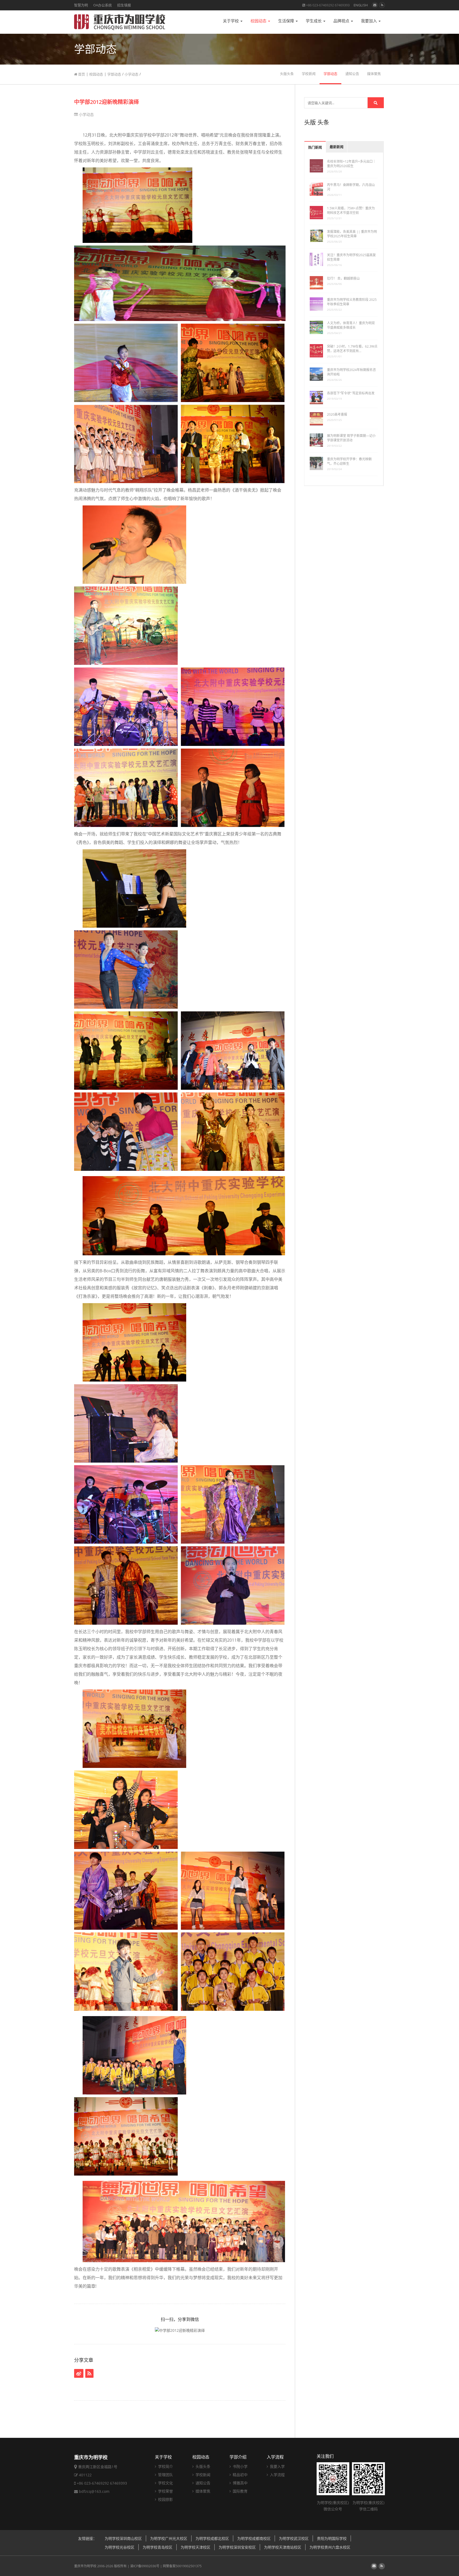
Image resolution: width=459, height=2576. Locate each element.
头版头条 (287, 74)
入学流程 (275, 2457)
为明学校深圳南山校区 (123, 2538)
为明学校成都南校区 (254, 2538)
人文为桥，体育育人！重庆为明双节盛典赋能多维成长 (351, 325)
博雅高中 (240, 2483)
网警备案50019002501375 (182, 2566)
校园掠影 (165, 2499)
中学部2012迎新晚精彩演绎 (107, 102)
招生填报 (124, 5)
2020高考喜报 (337, 414)
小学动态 (131, 74)
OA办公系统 (103, 5)
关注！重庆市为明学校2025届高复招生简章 (351, 257)
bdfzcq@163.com (94, 2491)
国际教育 (240, 2491)
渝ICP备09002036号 (145, 2566)
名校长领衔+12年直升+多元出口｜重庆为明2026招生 (351, 164)
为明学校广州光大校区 (169, 2538)
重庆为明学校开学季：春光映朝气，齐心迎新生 (349, 461)
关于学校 (231, 21)
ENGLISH (361, 5)
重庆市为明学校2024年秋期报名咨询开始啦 (351, 372)
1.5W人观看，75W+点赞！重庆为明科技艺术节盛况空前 (351, 210)
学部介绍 (238, 2457)
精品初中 (240, 2475)
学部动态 (114, 74)
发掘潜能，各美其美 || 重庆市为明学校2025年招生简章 (352, 234)
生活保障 (287, 21)
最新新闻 (337, 147)
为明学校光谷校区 (120, 2547)
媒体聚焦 (374, 74)
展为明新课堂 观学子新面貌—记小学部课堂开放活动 (351, 438)
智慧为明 (81, 5)
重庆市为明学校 (85, 2566)
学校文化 (165, 2483)
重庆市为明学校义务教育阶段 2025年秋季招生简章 (352, 302)
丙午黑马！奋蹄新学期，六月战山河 (351, 187)
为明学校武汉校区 (294, 2538)
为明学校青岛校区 (158, 2547)
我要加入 (369, 21)
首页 (81, 74)
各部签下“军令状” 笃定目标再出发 (351, 393)
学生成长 (314, 21)
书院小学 (240, 2466)
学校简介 (165, 2466)
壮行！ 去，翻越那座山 (343, 278)
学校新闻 (309, 74)
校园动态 (259, 21)
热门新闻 (315, 147)
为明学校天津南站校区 (283, 2547)
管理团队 (165, 2475)
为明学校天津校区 (195, 2547)
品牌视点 (342, 21)
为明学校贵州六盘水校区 (330, 2547)
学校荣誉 (165, 2491)
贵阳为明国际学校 (332, 2538)
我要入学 (277, 2466)
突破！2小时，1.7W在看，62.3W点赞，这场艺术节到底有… (352, 349)
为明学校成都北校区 (212, 2538)
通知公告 (352, 74)
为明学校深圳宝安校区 (237, 2547)
